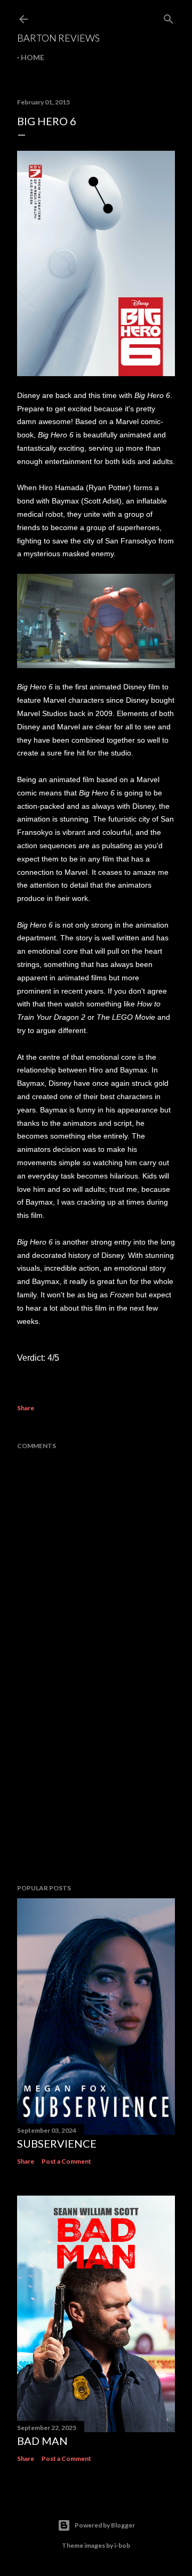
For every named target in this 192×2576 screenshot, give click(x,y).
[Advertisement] (96, 1791)
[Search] (169, 17)
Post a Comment (66, 2161)
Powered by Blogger (105, 2525)
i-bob (122, 2545)
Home (33, 57)
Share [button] (26, 1408)
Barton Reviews (58, 38)
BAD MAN (42, 2441)
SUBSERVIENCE (57, 2143)
